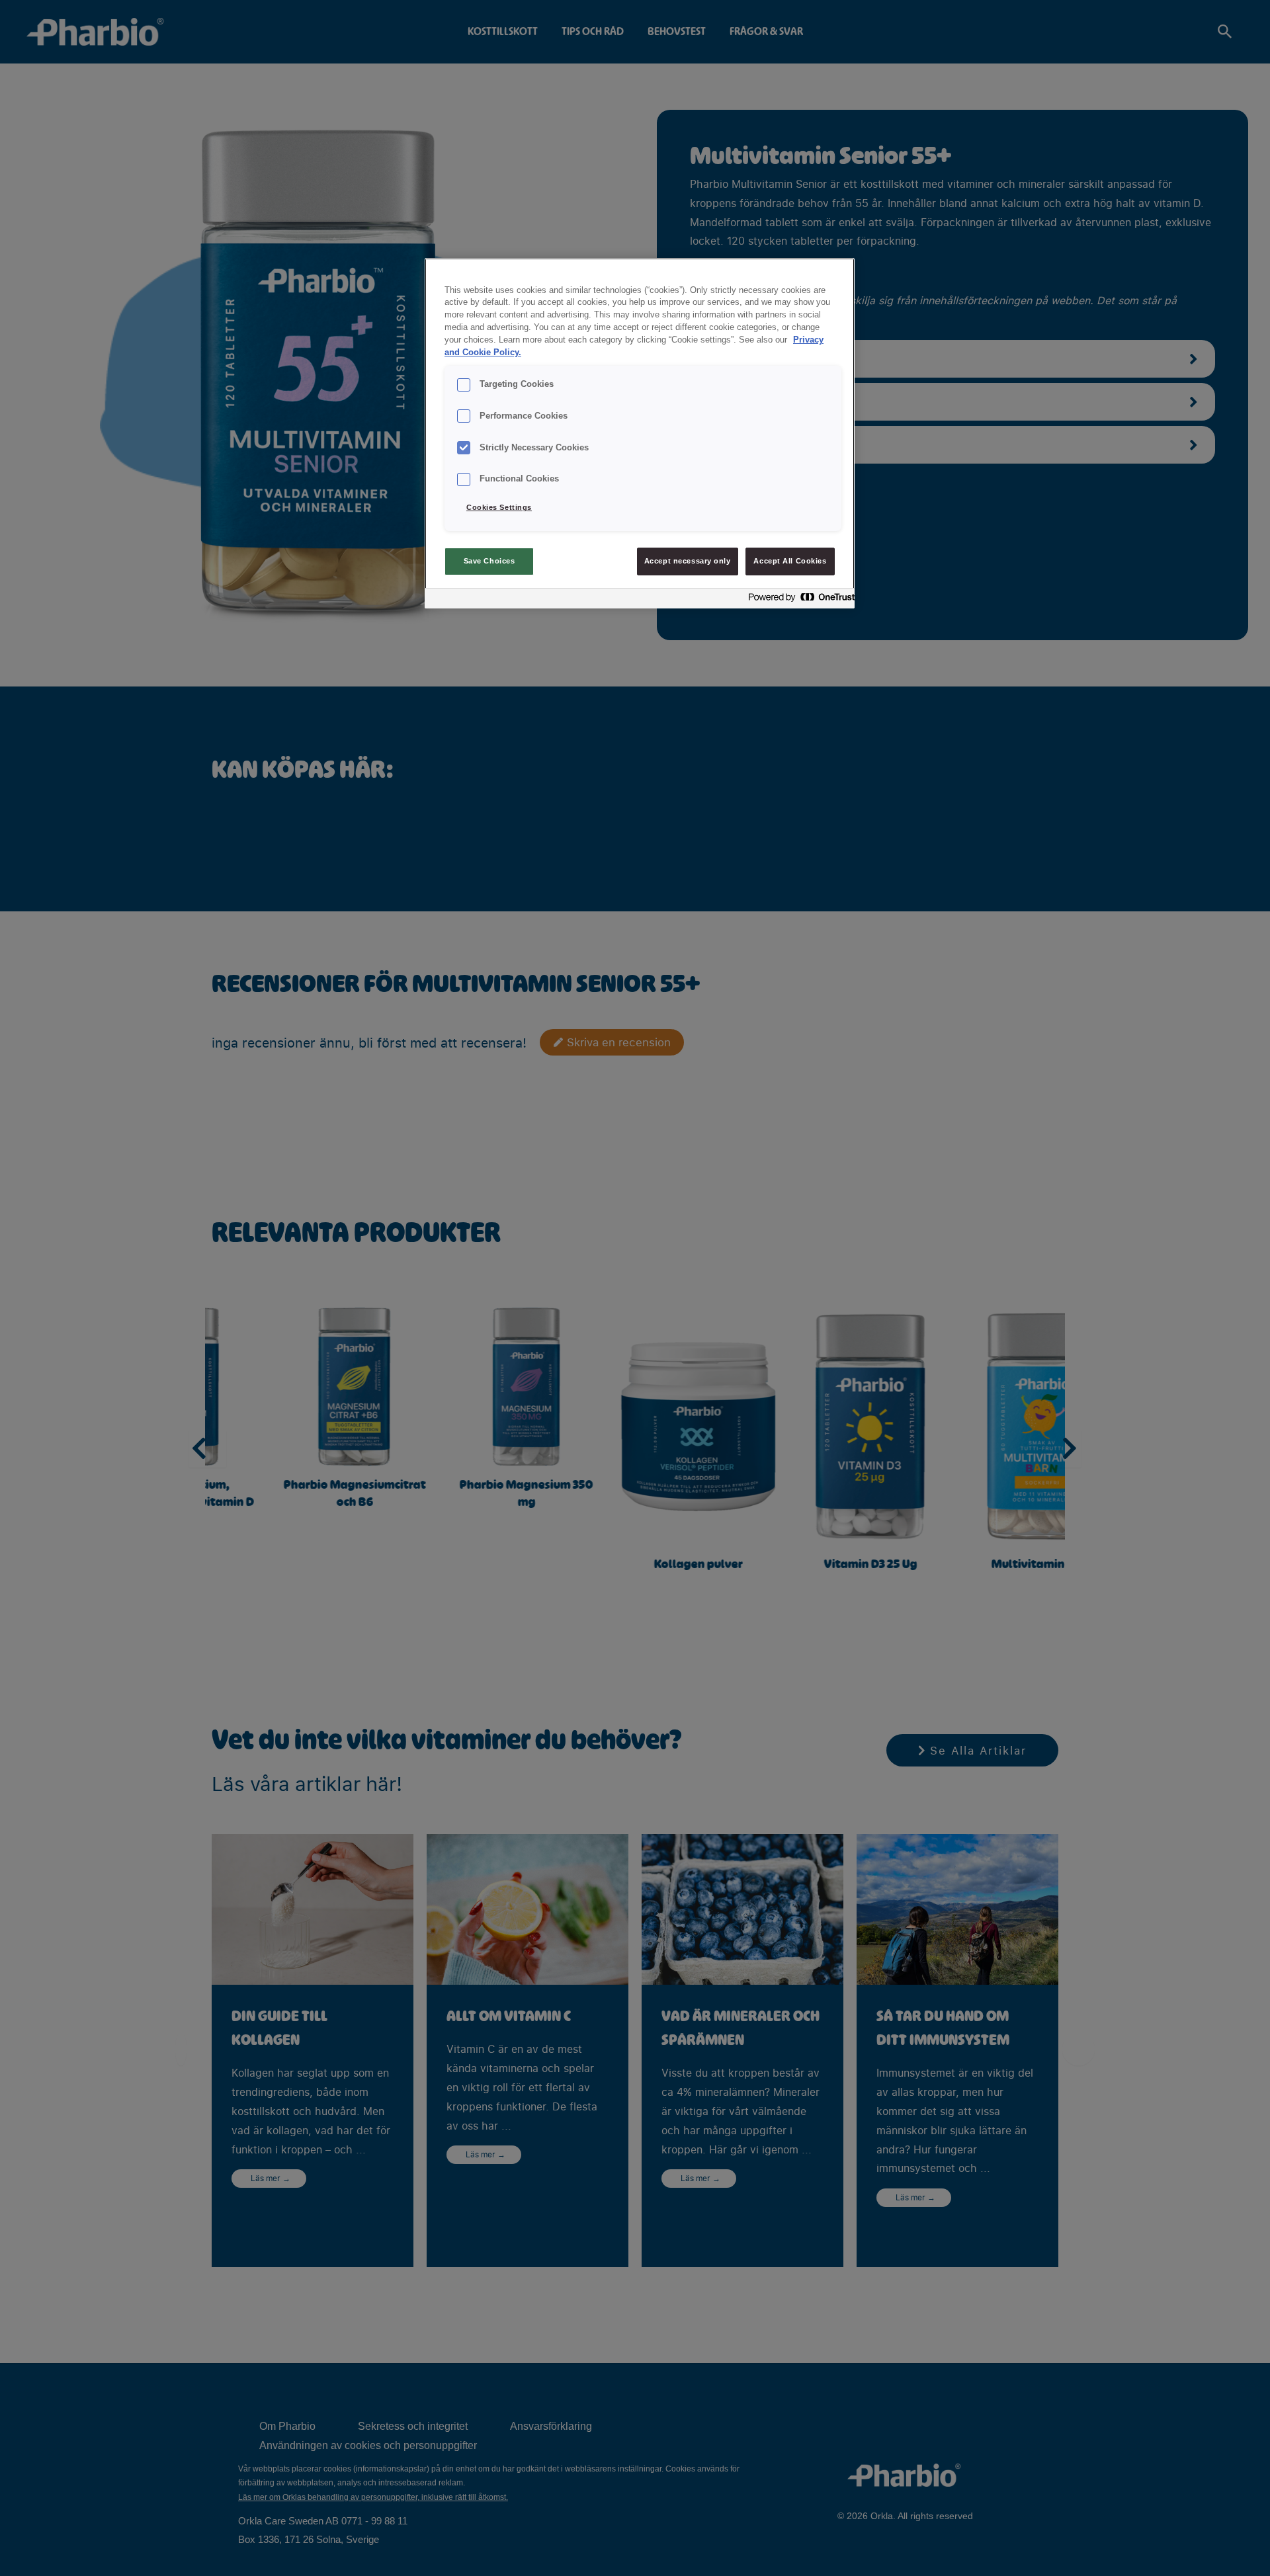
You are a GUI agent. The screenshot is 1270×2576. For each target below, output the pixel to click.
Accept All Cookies (790, 561)
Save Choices (489, 561)
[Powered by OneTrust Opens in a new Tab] (798, 600)
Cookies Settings (499, 507)
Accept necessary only (688, 561)
